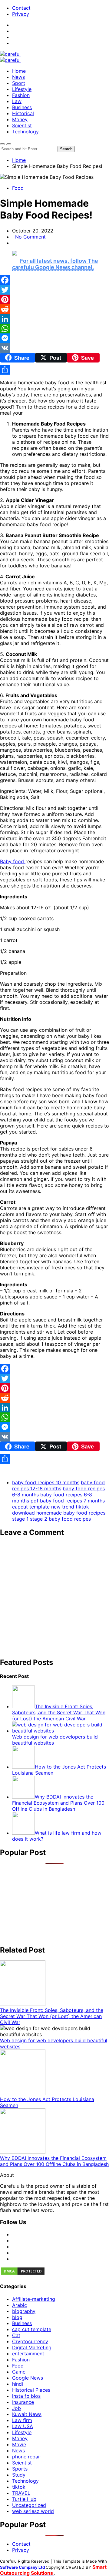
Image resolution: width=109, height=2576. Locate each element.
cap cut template (32, 2329)
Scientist (22, 125)
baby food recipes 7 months (72, 1501)
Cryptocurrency (30, 2341)
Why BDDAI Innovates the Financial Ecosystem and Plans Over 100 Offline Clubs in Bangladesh (54, 2161)
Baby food (13, 861)
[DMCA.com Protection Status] (23, 2274)
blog (17, 2317)
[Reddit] (54, 309)
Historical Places (31, 2390)
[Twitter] (54, 290)
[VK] (54, 348)
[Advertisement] (54, 1597)
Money (20, 119)
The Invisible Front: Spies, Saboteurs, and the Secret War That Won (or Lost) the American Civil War (52, 2016)
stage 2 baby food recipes (60, 1519)
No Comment (30, 237)
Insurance (23, 2402)
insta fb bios (26, 2396)
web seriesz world (33, 2511)
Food (18, 188)
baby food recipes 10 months (46, 1482)
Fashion (21, 95)
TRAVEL (21, 2493)
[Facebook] (54, 280)
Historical (23, 113)
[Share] (54, 370)
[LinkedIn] (54, 319)
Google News (28, 2378)
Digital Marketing (32, 2347)
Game (19, 2372)
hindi (18, 2384)
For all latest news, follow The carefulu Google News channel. (55, 264)
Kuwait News (27, 2414)
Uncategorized (29, 2505)
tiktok (19, 2487)
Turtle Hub (24, 2499)
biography (24, 2311)
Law (17, 101)
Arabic (20, 2305)
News (18, 77)
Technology (25, 132)
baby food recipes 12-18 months (58, 1485)
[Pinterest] (54, 299)
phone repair (27, 2457)
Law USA (23, 2426)
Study (19, 2475)
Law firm (22, 2420)
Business (22, 107)
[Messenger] (54, 338)
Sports (20, 2469)
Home (19, 71)
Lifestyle (22, 89)
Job (17, 2408)
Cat (16, 2335)
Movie (19, 2444)
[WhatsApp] (54, 329)
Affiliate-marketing (34, 2299)
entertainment (28, 2354)
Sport (19, 83)
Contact (21, 8)
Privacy (21, 14)
